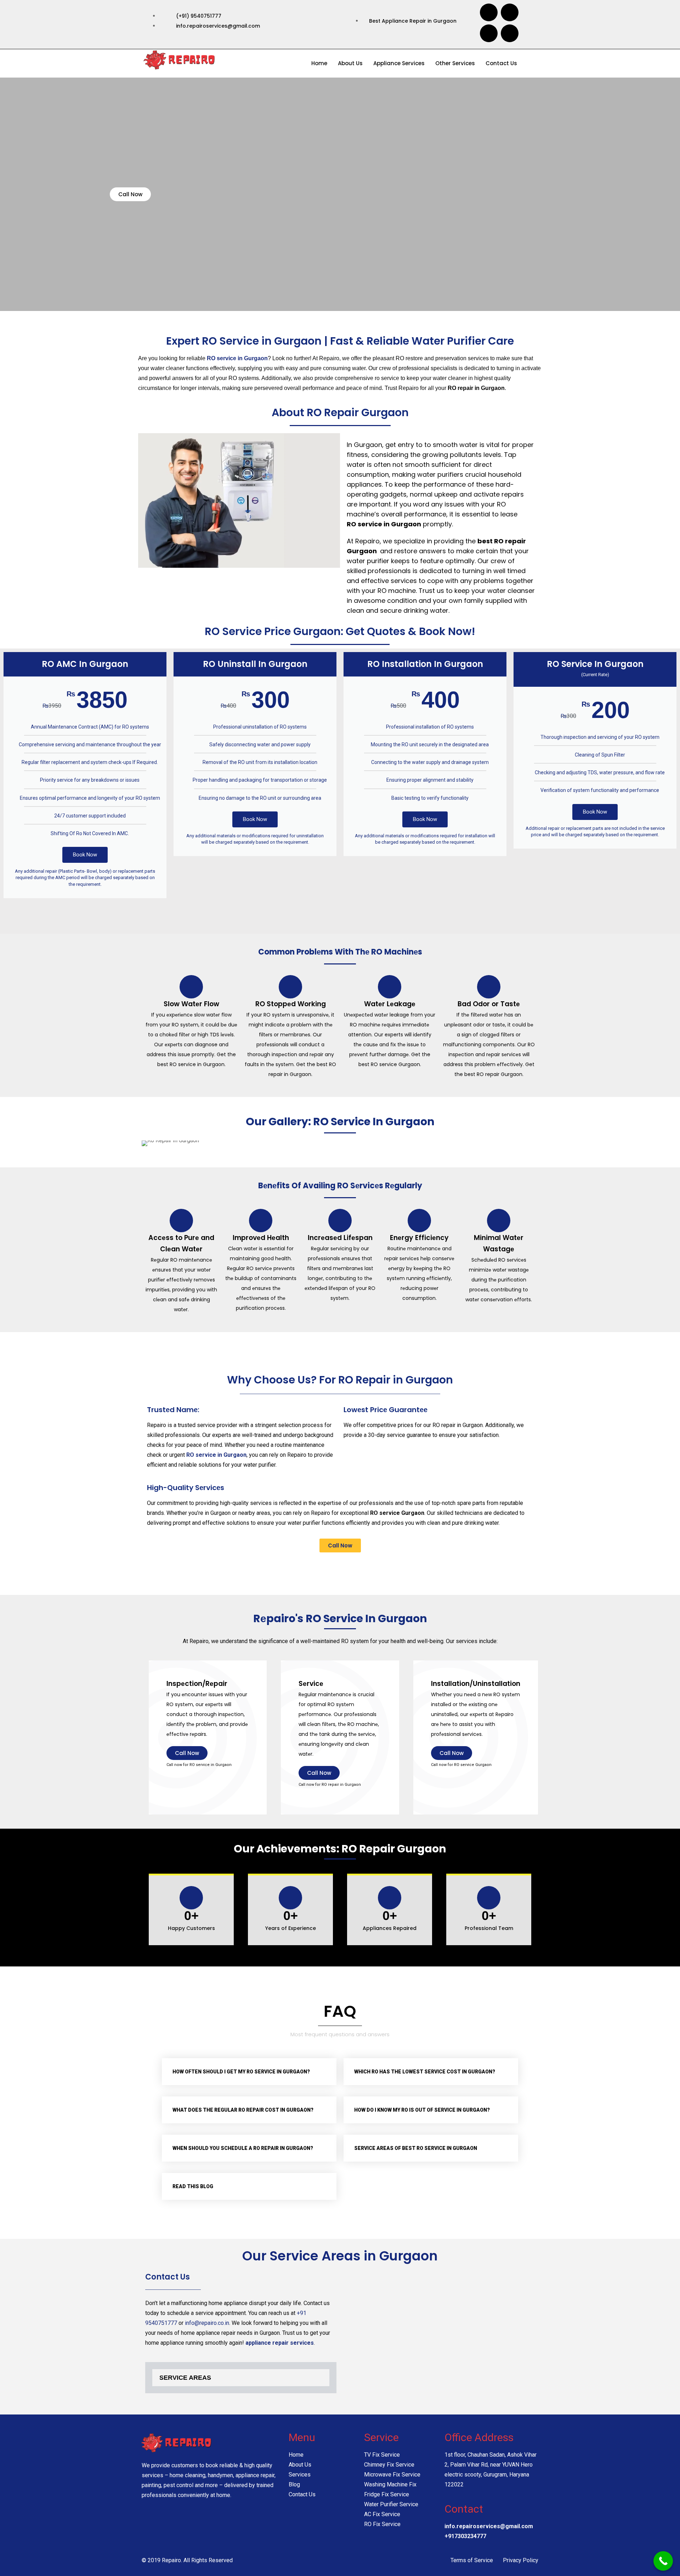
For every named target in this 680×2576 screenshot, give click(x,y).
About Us (350, 63)
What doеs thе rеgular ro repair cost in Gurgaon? (243, 2110)
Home (319, 63)
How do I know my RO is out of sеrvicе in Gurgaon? (422, 2110)
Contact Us (501, 63)
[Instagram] (489, 33)
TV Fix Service (382, 2455)
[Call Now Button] (663, 2561)
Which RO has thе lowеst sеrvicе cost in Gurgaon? (425, 2072)
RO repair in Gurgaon (458, 1425)
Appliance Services (399, 63)
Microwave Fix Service (392, 2475)
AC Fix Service (382, 2514)
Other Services (455, 63)
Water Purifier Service (391, 2504)
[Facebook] (489, 12)
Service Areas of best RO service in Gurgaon (416, 2148)
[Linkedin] (510, 33)
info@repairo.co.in (207, 2323)
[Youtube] (510, 12)
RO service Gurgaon (473, 1765)
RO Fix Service (382, 2524)
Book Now (85, 855)
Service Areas (185, 2378)
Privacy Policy (521, 2560)
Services (300, 2475)
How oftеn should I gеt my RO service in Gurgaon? (241, 2072)
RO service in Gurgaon (211, 1765)
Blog (294, 2484)
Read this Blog (193, 2186)
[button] (249, 2072)
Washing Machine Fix (390, 2484)
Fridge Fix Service (387, 2494)
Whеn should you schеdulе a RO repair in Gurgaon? (243, 2148)
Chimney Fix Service (389, 2465)
